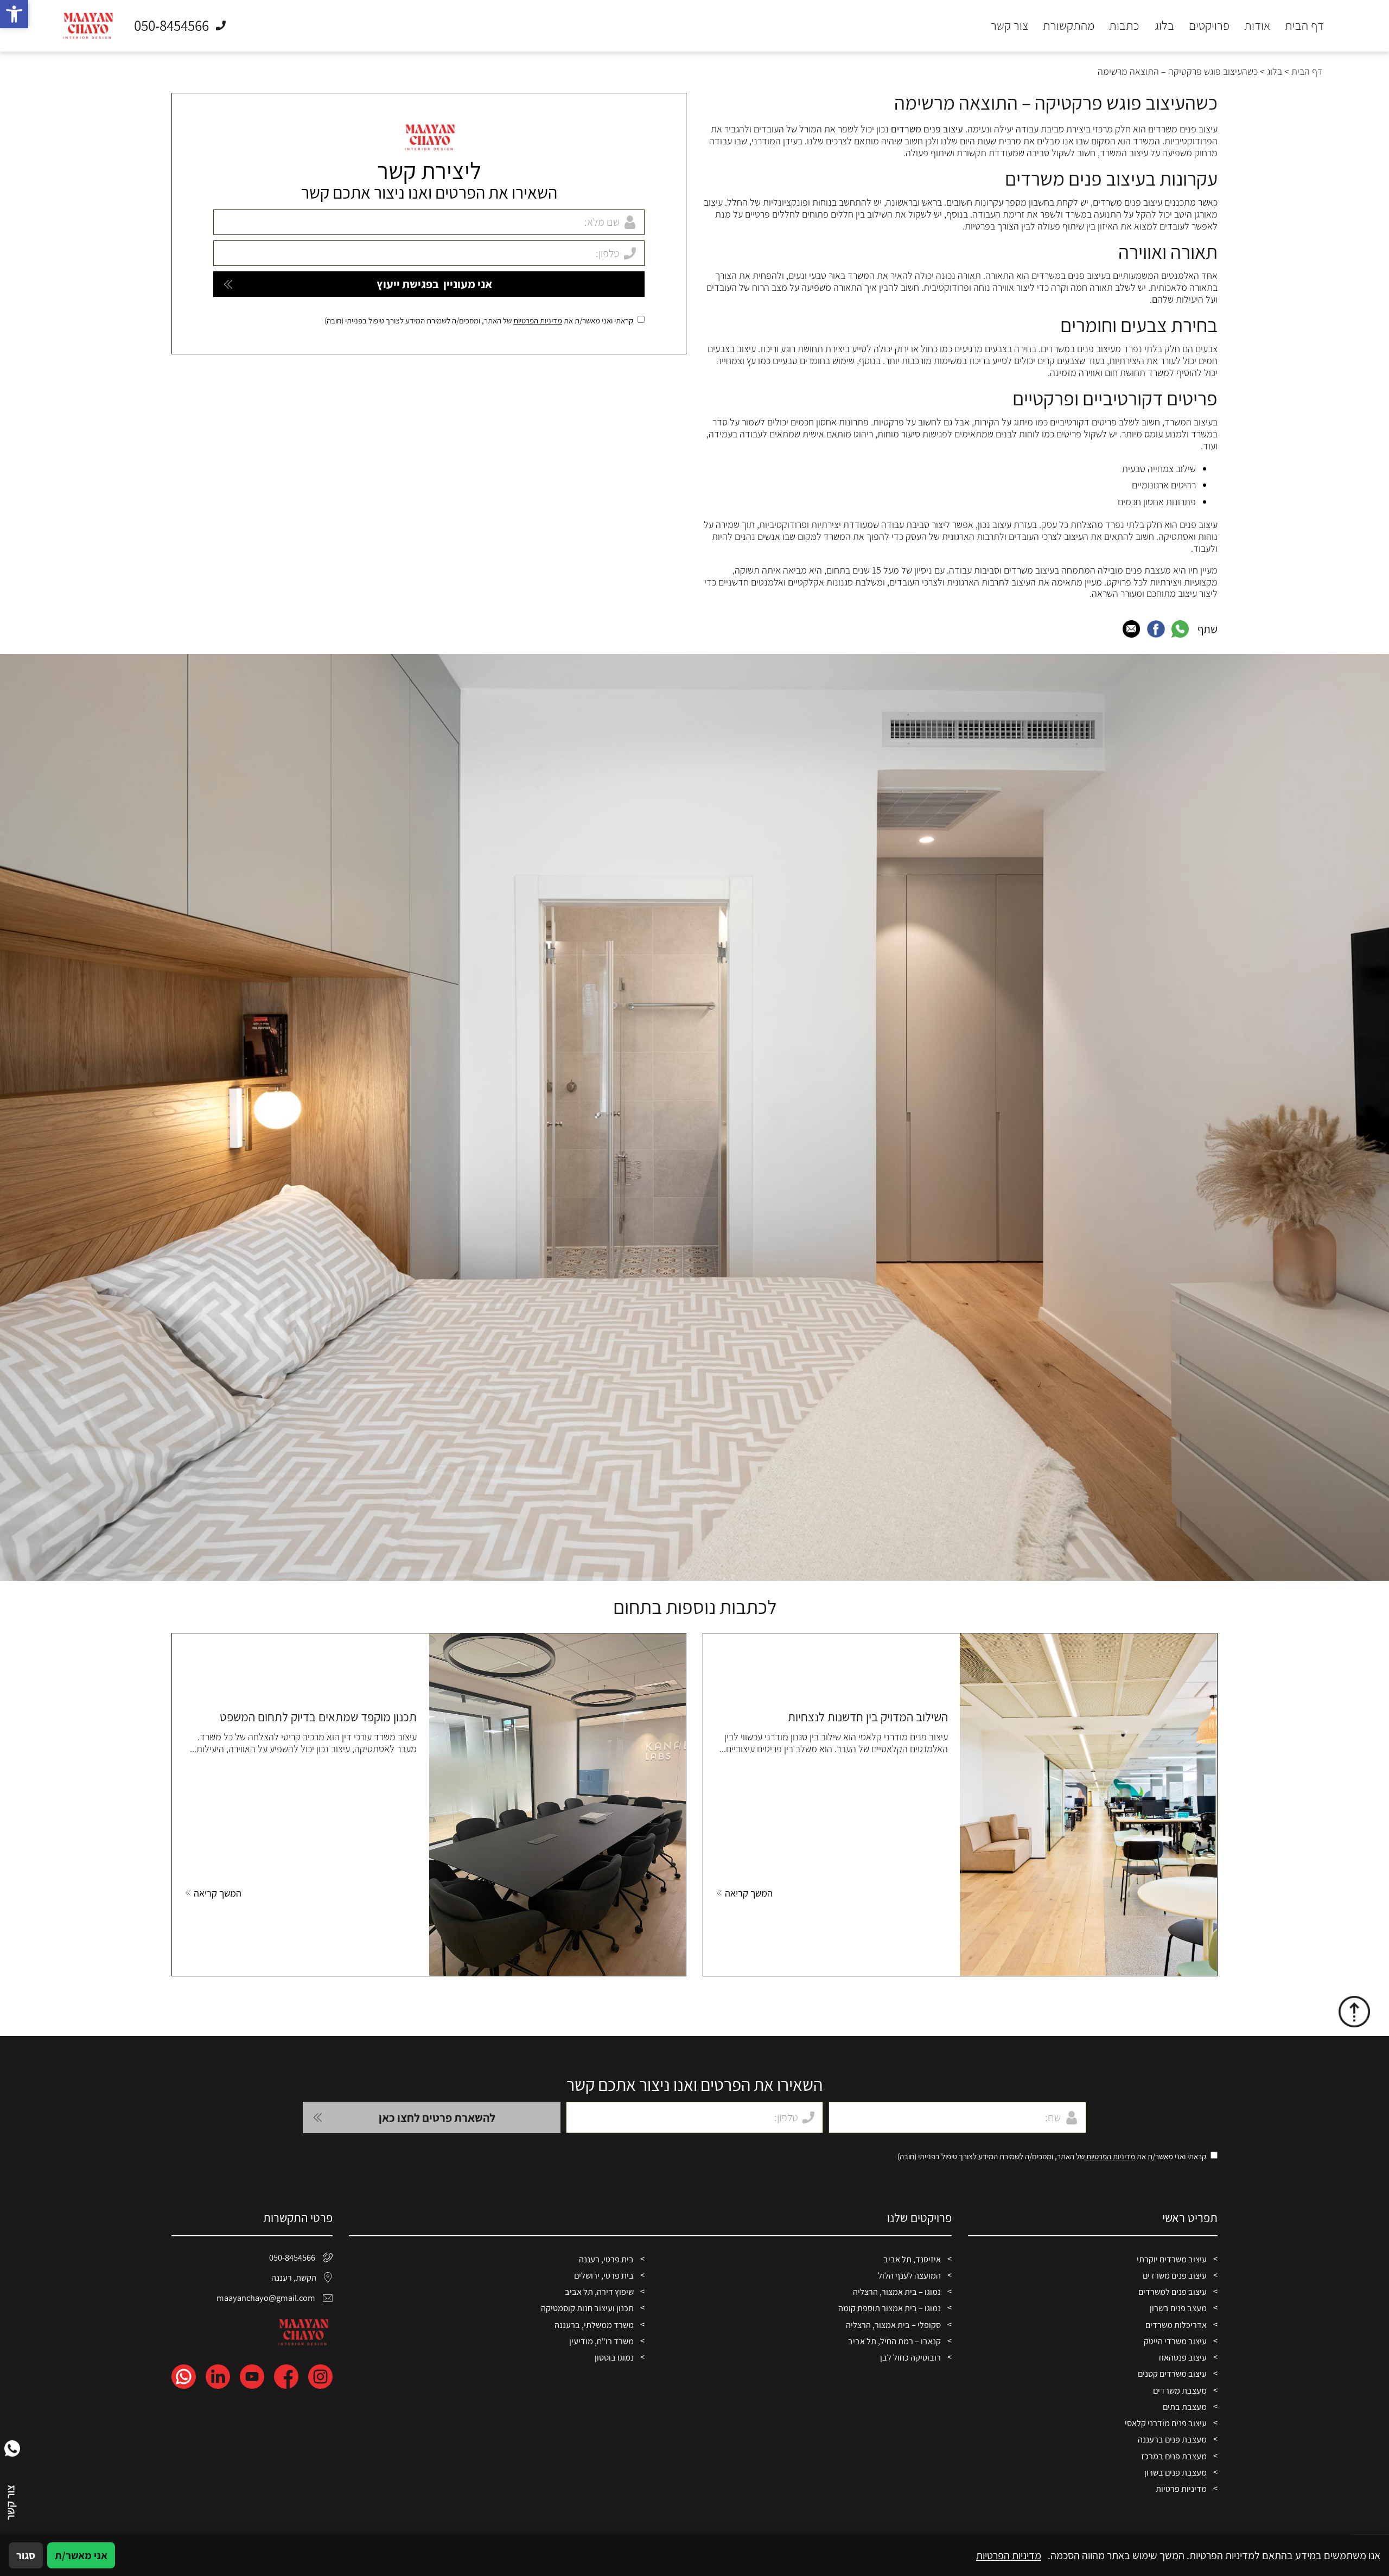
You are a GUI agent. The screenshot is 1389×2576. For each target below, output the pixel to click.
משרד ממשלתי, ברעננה (594, 2325)
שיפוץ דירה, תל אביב (599, 2292)
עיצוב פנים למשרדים (1173, 2292)
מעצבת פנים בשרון (1175, 2472)
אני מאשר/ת (81, 2555)
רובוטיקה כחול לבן (910, 2357)
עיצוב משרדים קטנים (1172, 2374)
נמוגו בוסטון (614, 2357)
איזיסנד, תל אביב (912, 2259)
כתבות (1124, 26)
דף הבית (1304, 26)
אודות (1257, 26)
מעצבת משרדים (1180, 2390)
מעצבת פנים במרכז (1174, 2456)
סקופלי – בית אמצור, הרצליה (893, 2325)
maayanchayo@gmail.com (266, 2298)
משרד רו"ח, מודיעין (601, 2341)
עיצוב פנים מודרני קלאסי (1166, 2423)
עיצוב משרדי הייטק (1175, 2341)
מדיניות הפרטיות (538, 321)
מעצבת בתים (1185, 2407)
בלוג (1164, 26)
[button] (14, 14)
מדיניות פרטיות (1181, 2489)
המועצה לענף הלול (909, 2275)
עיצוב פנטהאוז (1183, 2357)
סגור (26, 2555)
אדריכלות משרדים (1176, 2325)
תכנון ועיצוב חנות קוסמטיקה (587, 2308)
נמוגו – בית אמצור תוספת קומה (890, 2308)
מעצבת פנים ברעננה (1172, 2439)
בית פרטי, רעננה (606, 2259)
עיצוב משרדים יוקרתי (1172, 2259)
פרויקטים (1209, 26)
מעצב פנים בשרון (1178, 2308)
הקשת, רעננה (294, 2278)
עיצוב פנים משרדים (1175, 2275)
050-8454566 (292, 2257)
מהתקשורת (1069, 26)
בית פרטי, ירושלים (604, 2275)
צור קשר (1009, 26)
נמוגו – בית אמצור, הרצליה (897, 2292)
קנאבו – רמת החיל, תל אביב (894, 2341)
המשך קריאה (749, 1893)
